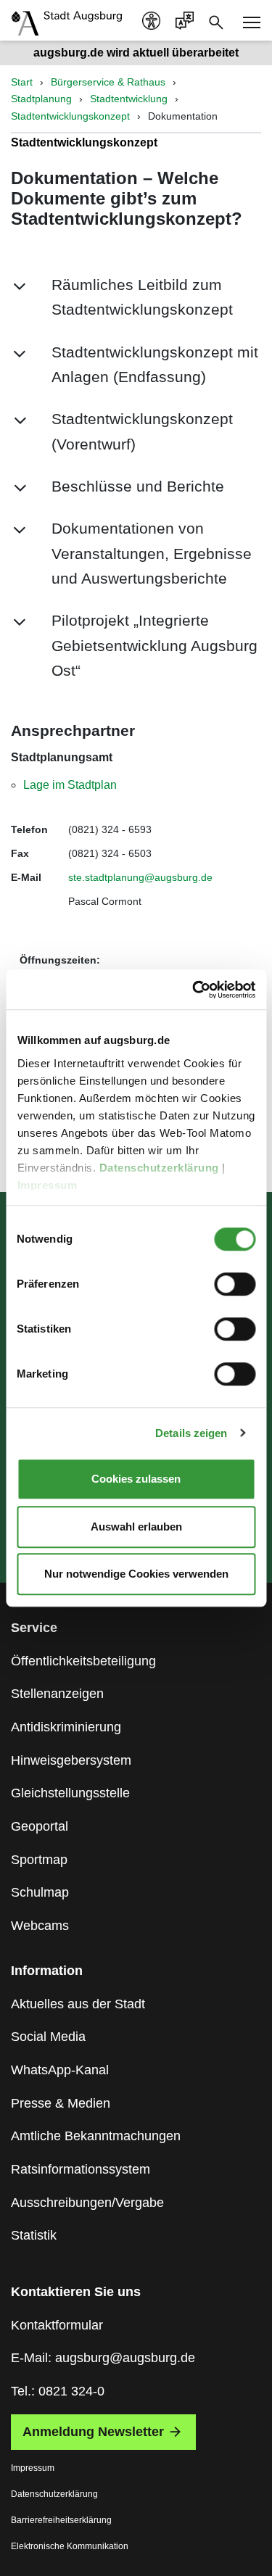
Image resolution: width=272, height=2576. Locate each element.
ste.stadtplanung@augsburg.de (140, 877)
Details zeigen (191, 1433)
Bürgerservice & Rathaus (108, 82)
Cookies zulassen (136, 1479)
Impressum (48, 1185)
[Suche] (216, 21)
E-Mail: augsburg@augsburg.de (103, 2358)
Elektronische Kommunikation (70, 2546)
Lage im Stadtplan (70, 785)
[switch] (235, 1284)
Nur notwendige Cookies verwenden (136, 1574)
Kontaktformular (57, 2325)
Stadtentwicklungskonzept (70, 116)
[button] (136, 298)
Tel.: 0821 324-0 (58, 2391)
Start (22, 82)
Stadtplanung (41, 99)
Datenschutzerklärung (160, 1168)
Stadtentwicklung (129, 99)
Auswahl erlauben (136, 1527)
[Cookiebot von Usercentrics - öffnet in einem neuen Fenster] (194, 990)
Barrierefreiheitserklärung (61, 2520)
